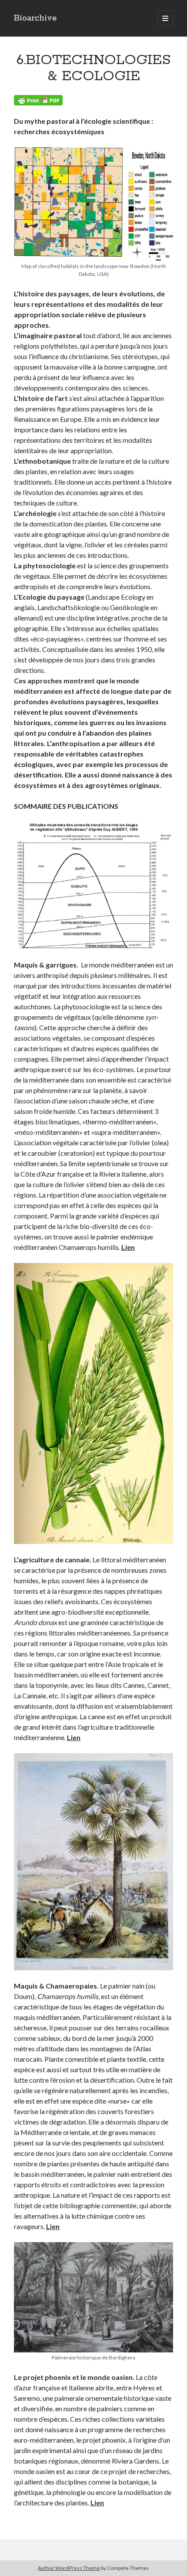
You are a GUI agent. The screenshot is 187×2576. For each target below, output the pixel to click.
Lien (128, 1247)
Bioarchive (35, 18)
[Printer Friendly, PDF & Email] (38, 100)
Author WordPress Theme (69, 2568)
